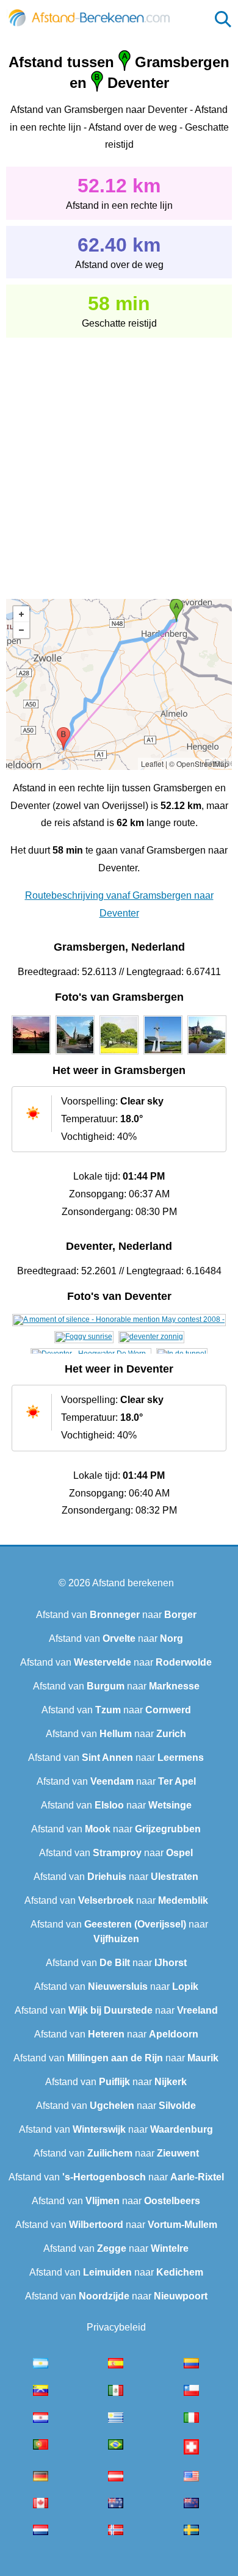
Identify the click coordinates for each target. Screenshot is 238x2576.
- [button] (21, 630)
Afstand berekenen (133, 1583)
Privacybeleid (116, 2327)
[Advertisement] (119, 460)
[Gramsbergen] (31, 1054)
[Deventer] (119, 1319)
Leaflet (152, 764)
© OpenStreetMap (199, 764)
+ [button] (21, 614)
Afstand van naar (116, 1615)
